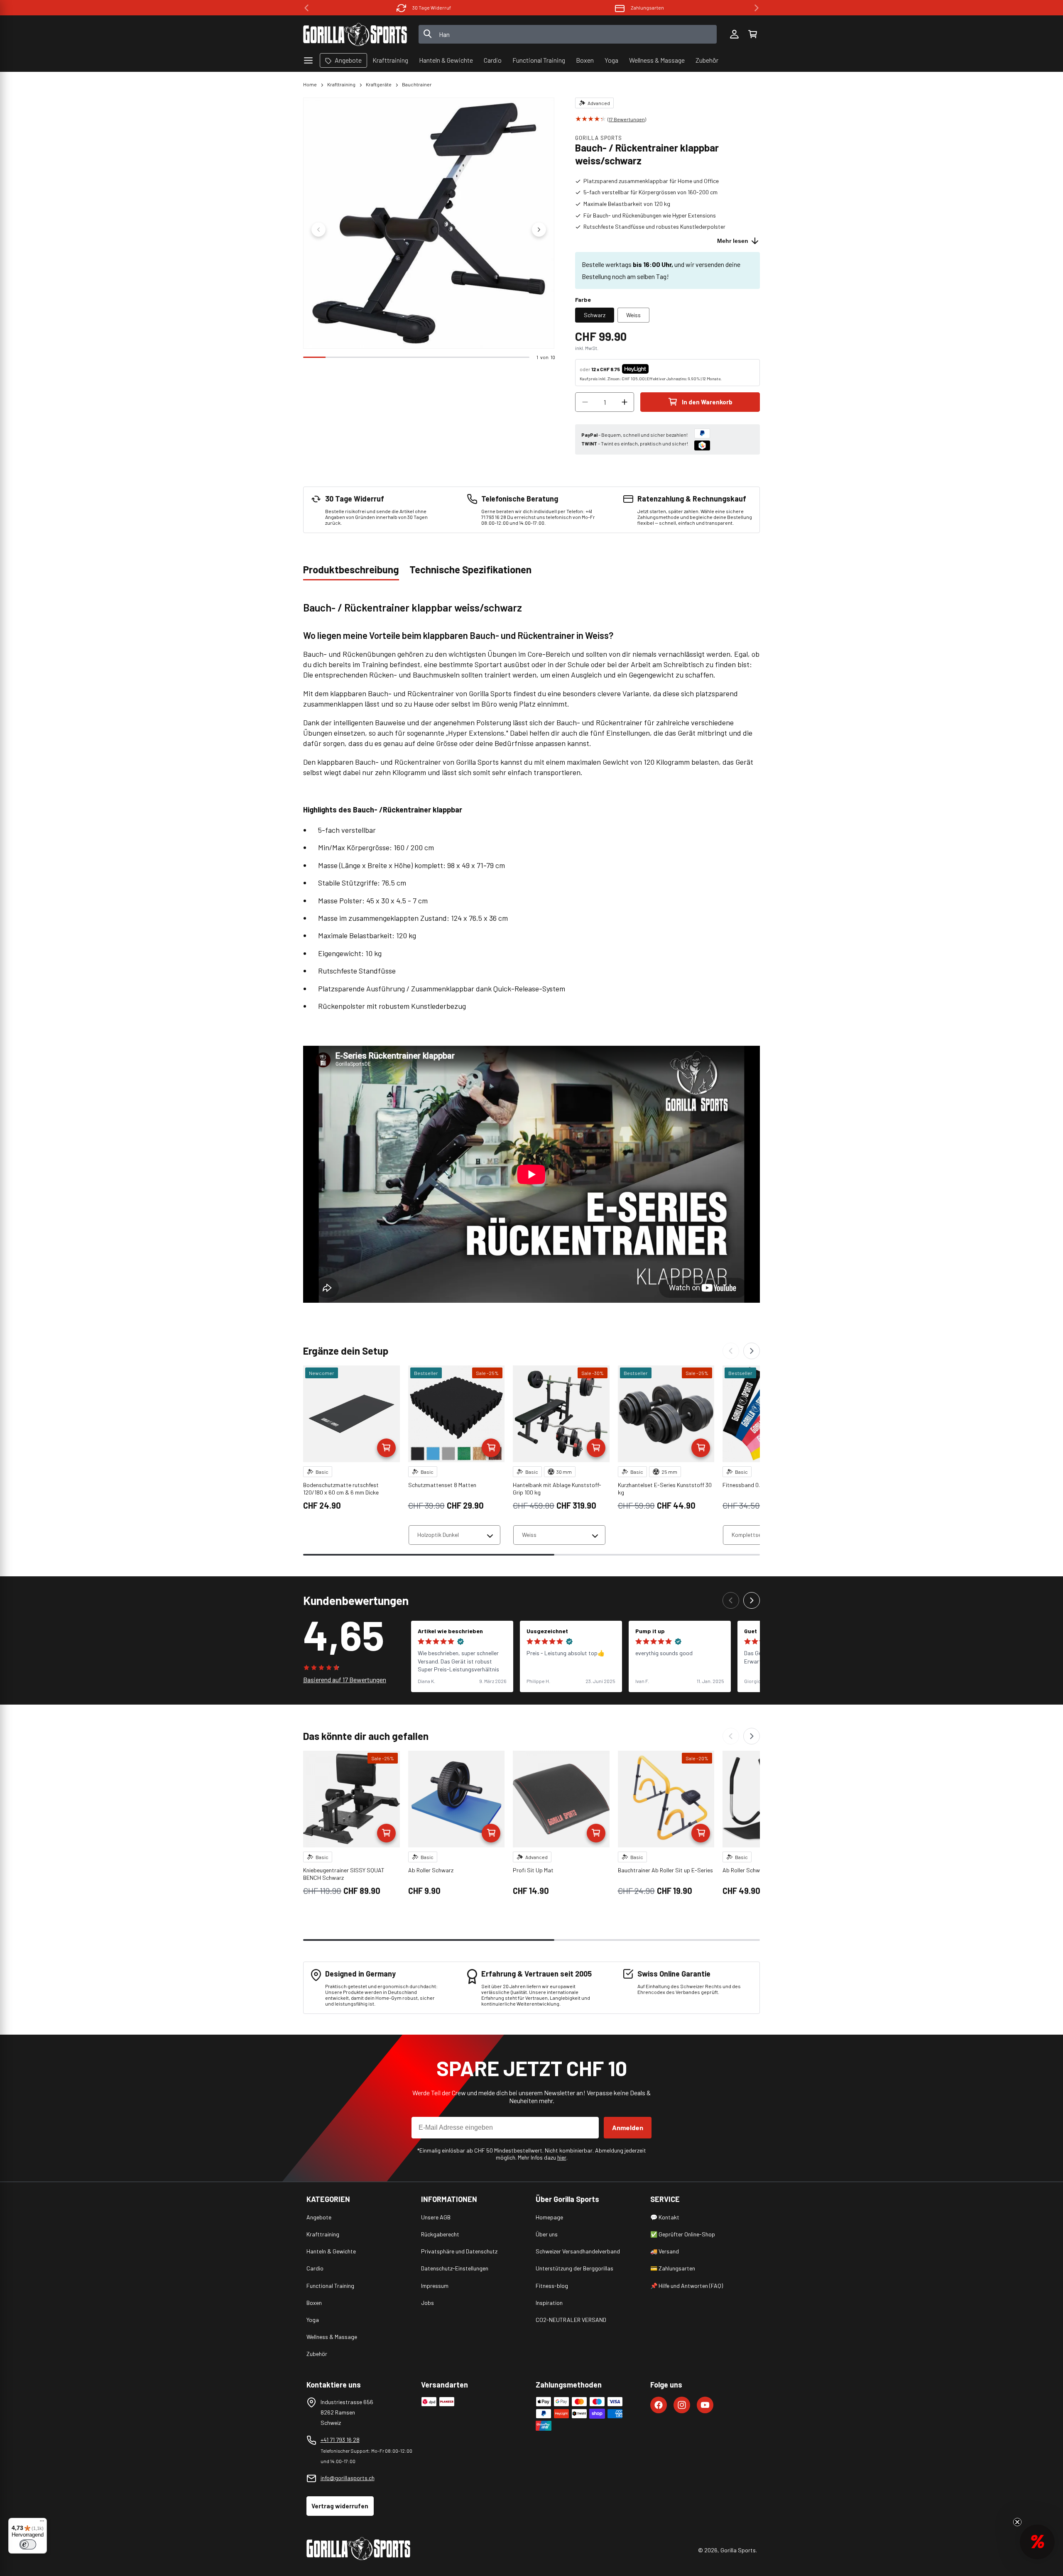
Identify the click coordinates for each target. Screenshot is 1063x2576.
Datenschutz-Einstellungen (455, 2268)
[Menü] (42, 2523)
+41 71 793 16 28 (340, 2440)
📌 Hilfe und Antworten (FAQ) (687, 2286)
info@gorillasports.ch (348, 2478)
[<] (306, 8)
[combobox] (568, 34)
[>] (757, 8)
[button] (752, 34)
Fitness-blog (552, 2286)
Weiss (633, 315)
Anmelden (628, 2127)
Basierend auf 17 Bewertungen (345, 1679)
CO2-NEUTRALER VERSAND (571, 2320)
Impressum (435, 2286)
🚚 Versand (665, 2251)
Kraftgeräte (379, 84)
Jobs (427, 2303)
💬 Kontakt (665, 2217)
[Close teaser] (1017, 2522)
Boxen (314, 2303)
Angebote (319, 2217)
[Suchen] (428, 34)
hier (562, 2157)
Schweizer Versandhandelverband (578, 2251)
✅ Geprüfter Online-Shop (683, 2234)
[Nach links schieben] (318, 230)
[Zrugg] (731, 1351)
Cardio (315, 2268)
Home (310, 84)
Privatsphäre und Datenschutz (459, 2251)
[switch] (28, 2544)
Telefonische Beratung (647, 7)
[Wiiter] (752, 1351)
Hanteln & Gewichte (331, 2251)
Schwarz (595, 315)
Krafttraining (341, 84)
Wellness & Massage (332, 2337)
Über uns (547, 2234)
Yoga (313, 2320)
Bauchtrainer (417, 84)
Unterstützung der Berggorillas (574, 2268)
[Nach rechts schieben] (539, 230)
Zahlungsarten (432, 7)
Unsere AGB (436, 2217)
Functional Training (330, 2286)
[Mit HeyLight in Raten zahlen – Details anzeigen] (656, 369)
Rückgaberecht (440, 2234)
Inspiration (549, 2303)
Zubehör (317, 2354)
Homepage (549, 2217)
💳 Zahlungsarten (673, 2268)
